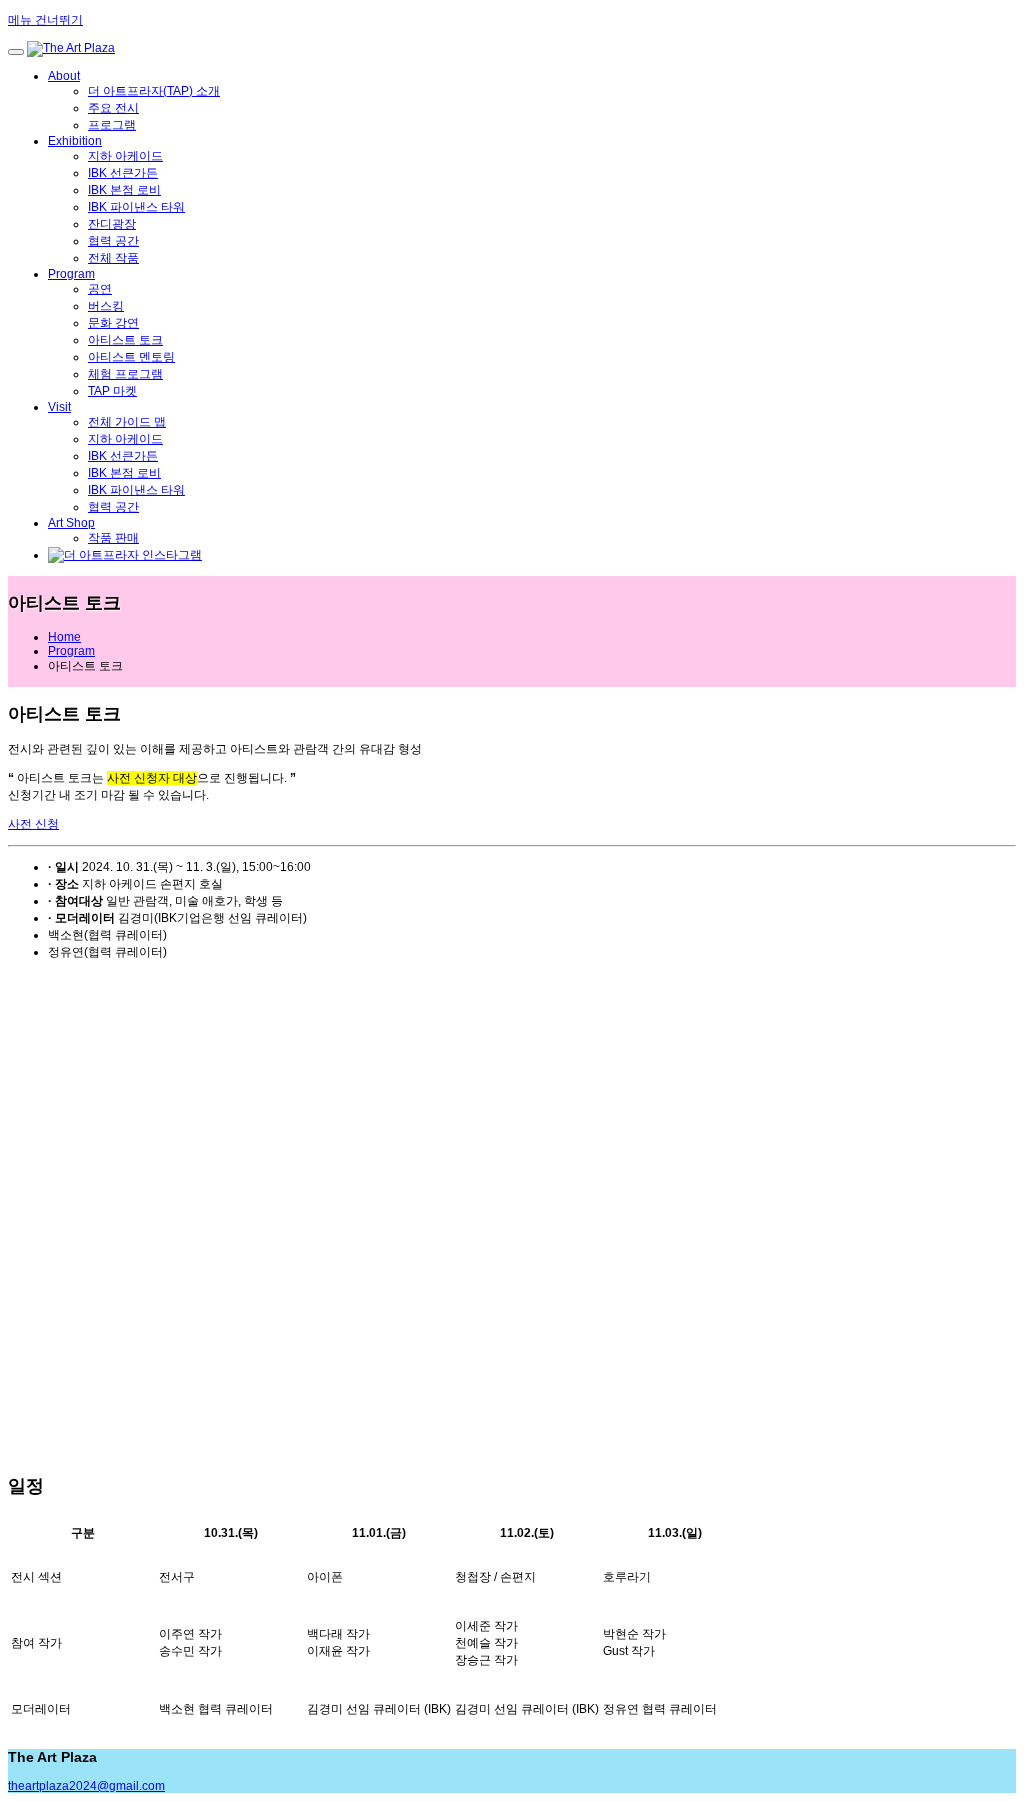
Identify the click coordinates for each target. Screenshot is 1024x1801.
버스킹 (106, 306)
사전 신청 (33, 824)
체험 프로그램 (125, 374)
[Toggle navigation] (16, 52)
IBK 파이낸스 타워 (136, 207)
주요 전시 (113, 108)
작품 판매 (113, 538)
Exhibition (75, 141)
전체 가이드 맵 (127, 422)
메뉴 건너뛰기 (45, 20)
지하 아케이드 (125, 156)
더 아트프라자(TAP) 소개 (154, 91)
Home (64, 637)
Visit (59, 407)
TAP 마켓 (112, 391)
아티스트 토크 (125, 340)
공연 (100, 289)
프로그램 (112, 125)
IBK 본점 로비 (124, 190)
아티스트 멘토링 (131, 357)
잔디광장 (112, 224)
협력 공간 (113, 241)
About (64, 76)
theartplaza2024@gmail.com (86, 1786)
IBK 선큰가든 (123, 173)
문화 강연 (113, 323)
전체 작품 (113, 258)
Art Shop (71, 523)
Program (71, 274)
